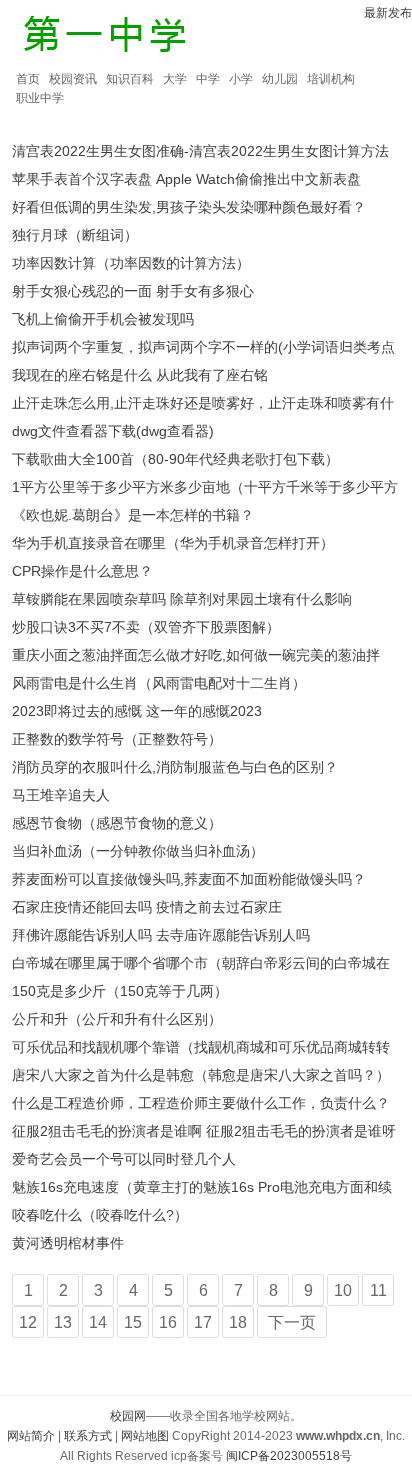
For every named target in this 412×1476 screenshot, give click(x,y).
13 (63, 1322)
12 (28, 1322)
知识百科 (130, 79)
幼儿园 (280, 79)
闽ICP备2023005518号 (289, 1456)
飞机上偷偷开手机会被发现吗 (103, 319)
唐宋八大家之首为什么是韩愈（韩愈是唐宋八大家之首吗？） (201, 1075)
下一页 (292, 1322)
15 (133, 1322)
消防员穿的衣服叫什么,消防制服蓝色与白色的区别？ (175, 767)
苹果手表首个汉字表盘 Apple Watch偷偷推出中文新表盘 (186, 179)
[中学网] (105, 36)
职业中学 (40, 98)
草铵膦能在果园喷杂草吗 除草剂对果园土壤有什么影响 (182, 599)
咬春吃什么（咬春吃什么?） (100, 1215)
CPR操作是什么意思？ (82, 571)
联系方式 (88, 1436)
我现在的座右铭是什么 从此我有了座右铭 (140, 375)
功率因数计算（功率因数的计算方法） (131, 263)
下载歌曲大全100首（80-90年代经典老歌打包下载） (175, 459)
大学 (175, 79)
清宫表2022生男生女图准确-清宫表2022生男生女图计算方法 (200, 151)
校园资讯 (73, 79)
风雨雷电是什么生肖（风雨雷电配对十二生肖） (159, 683)
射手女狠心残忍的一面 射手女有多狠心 (133, 291)
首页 (28, 79)
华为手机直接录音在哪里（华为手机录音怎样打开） (173, 543)
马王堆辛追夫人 (61, 795)
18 (238, 1322)
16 (168, 1322)
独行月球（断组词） (75, 235)
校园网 (128, 1416)
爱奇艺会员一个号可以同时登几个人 (124, 1159)
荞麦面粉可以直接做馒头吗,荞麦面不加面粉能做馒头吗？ (189, 879)
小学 (241, 79)
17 (203, 1322)
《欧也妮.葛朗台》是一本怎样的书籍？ (133, 515)
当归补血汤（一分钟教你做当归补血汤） (138, 851)
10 (343, 1290)
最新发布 (388, 13)
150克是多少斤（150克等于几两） (120, 991)
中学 (208, 79)
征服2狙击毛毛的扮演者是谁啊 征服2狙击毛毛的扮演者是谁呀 (204, 1131)
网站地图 (145, 1436)
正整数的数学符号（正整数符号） (117, 739)
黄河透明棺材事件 (68, 1243)
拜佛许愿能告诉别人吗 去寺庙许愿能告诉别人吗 (161, 935)
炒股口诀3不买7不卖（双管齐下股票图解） (146, 627)
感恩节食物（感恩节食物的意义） (117, 823)
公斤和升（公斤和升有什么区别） (117, 1019)
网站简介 (31, 1436)
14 (98, 1322)
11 (378, 1290)
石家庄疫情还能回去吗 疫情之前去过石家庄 (147, 907)
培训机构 (331, 79)
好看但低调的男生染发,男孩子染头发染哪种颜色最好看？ (189, 207)
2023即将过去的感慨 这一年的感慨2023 (137, 711)
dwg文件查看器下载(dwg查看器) (113, 431)
